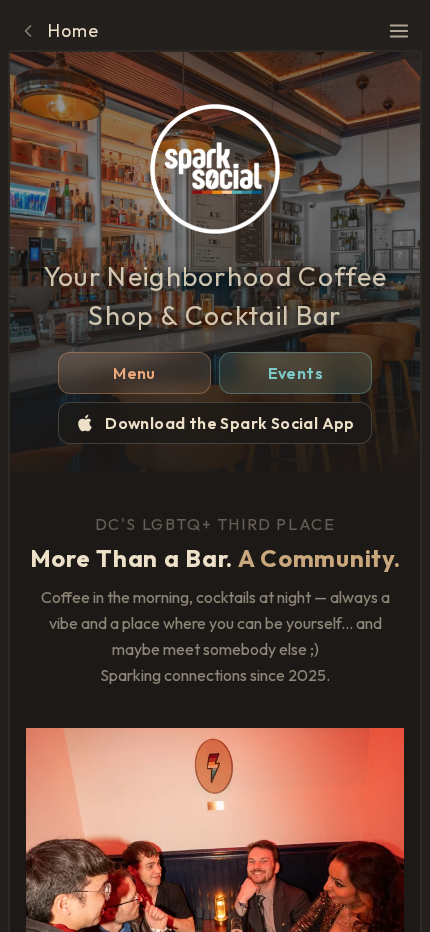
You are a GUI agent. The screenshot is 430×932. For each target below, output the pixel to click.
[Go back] (28, 31)
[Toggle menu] (399, 31)
